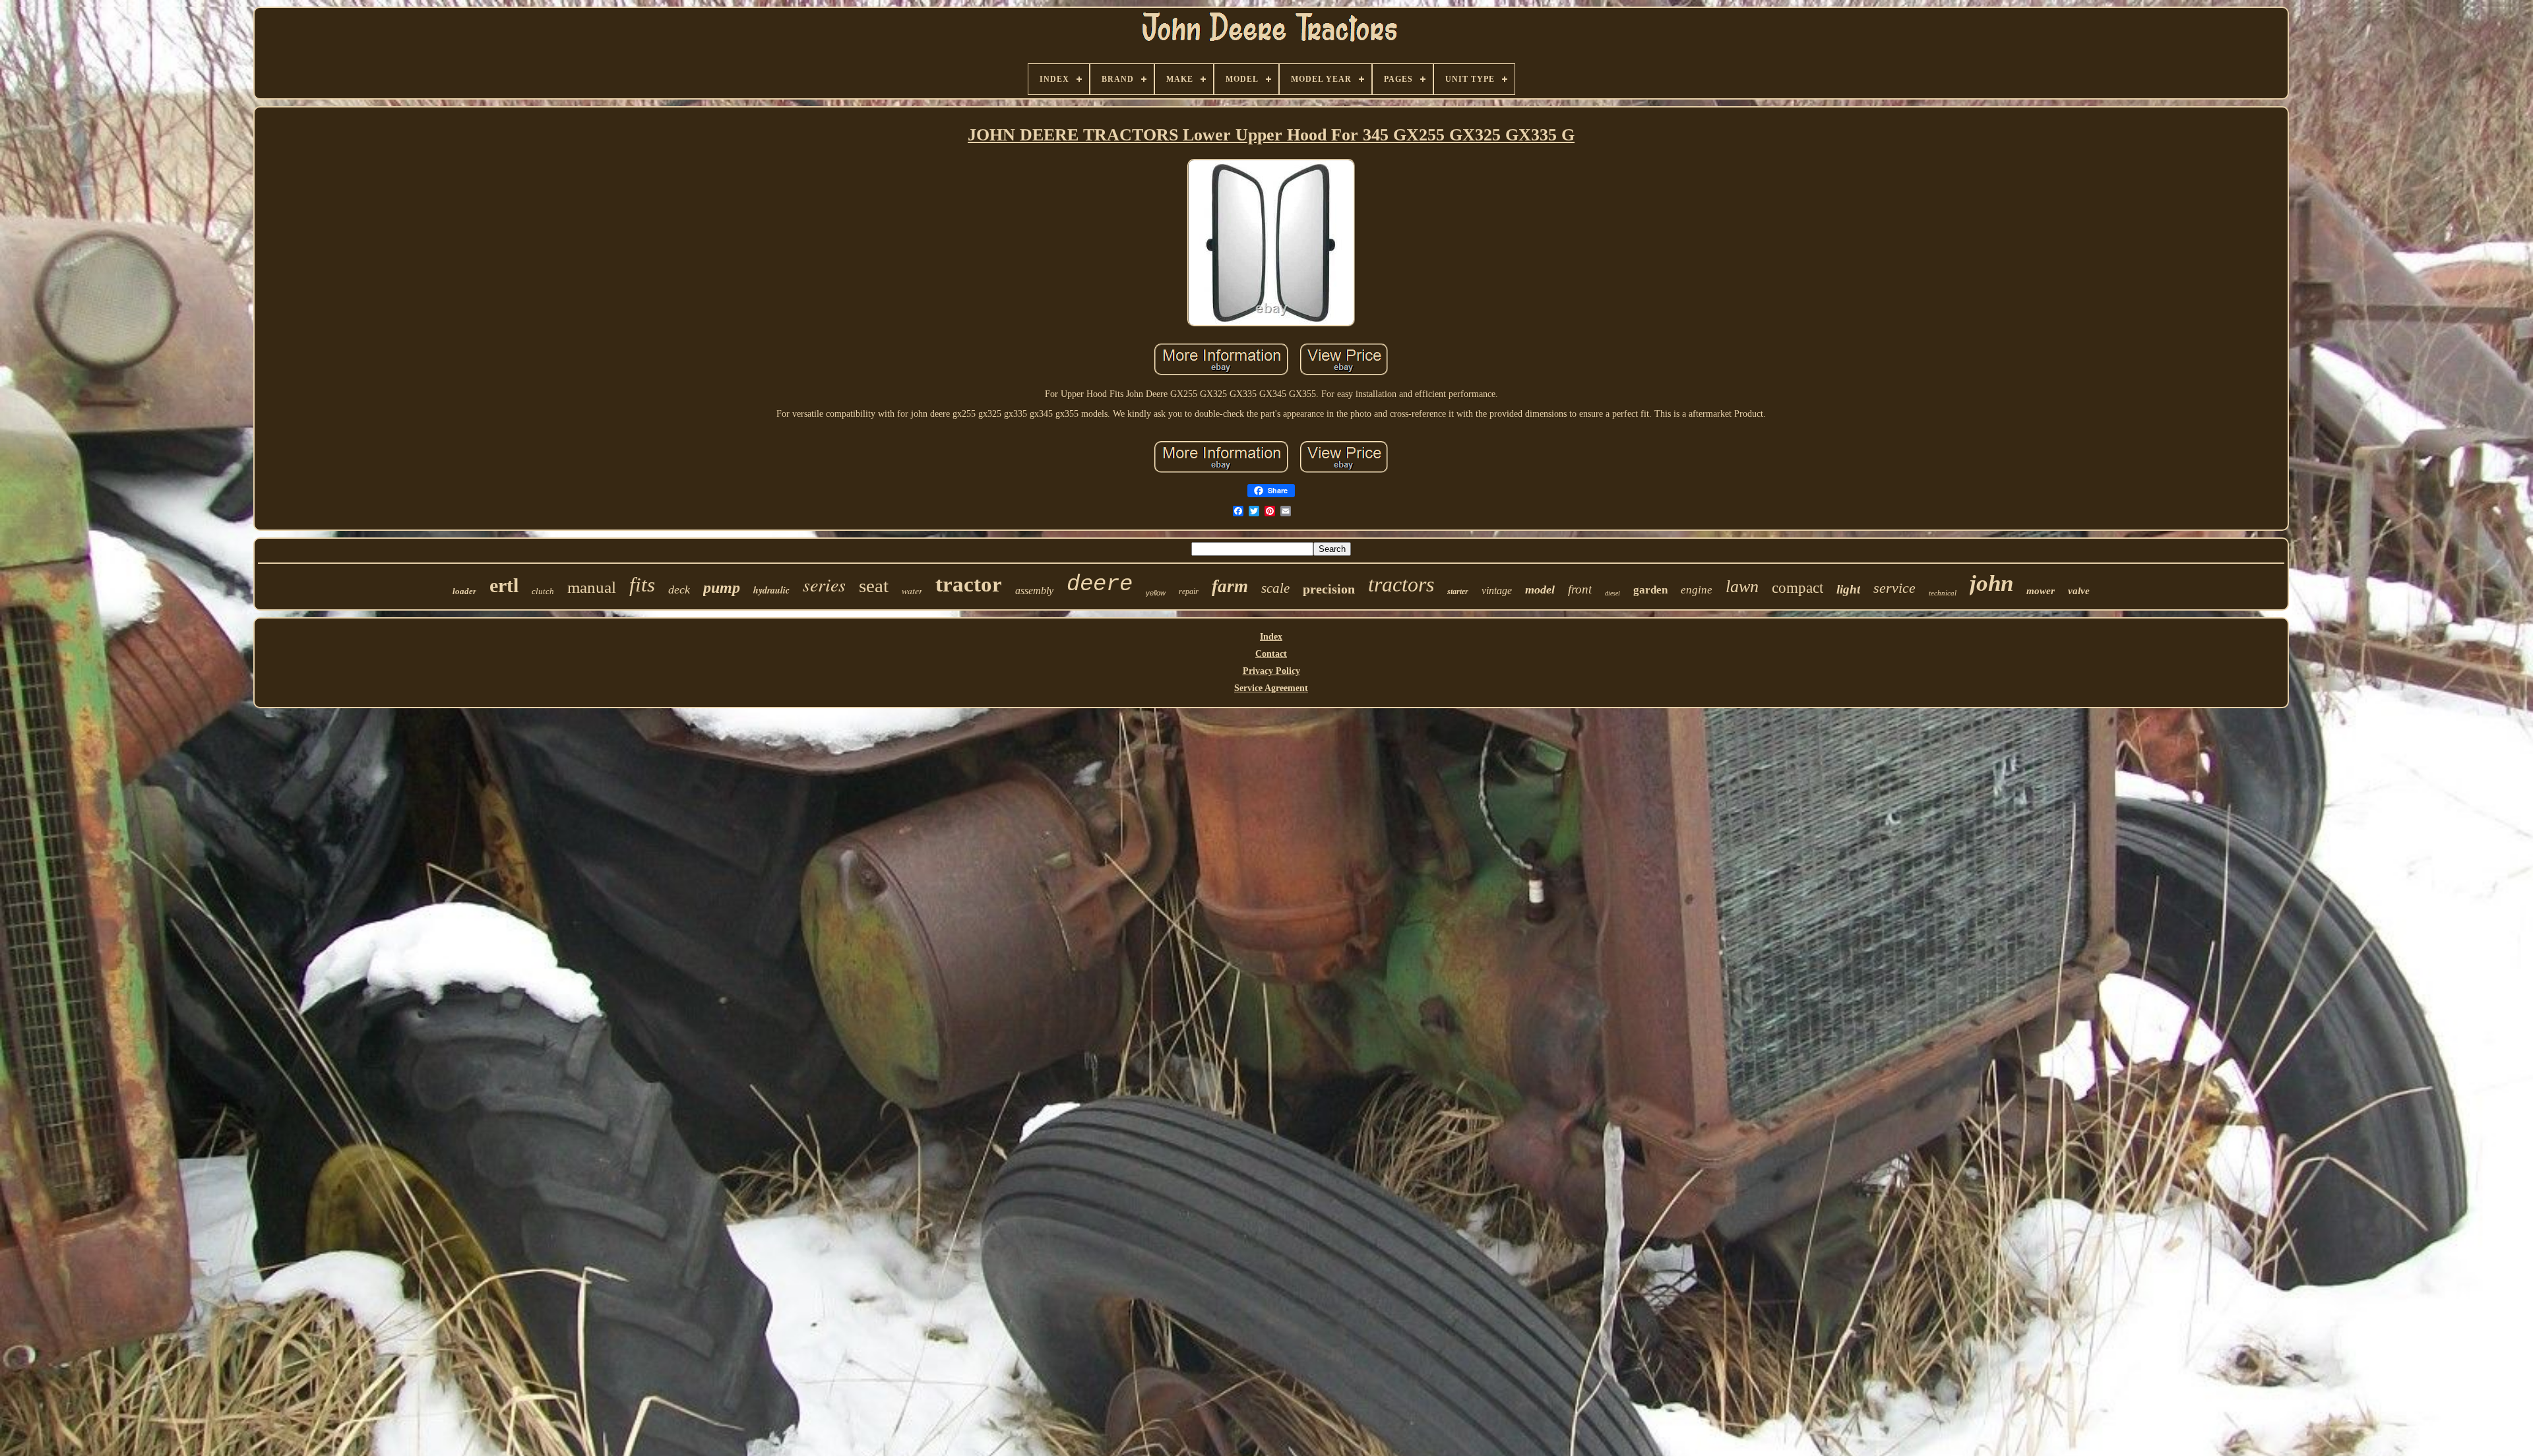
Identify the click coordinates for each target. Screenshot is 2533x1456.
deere (1100, 584)
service (1894, 588)
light (1848, 589)
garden (1650, 590)
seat (874, 586)
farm (1230, 586)
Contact (1271, 654)
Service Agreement (1271, 688)
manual (592, 587)
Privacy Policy (1271, 671)
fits (642, 585)
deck (679, 590)
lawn (1742, 587)
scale (1275, 588)
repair (1189, 591)
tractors (1401, 584)
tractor (969, 584)
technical (1943, 593)
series (824, 584)
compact (1798, 588)
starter (1458, 591)
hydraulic (771, 590)
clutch (543, 591)
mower (2041, 591)
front (1580, 589)
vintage (1497, 591)
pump (722, 588)
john (1991, 583)
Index (1271, 637)
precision (1329, 589)
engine (1697, 590)
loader (464, 591)
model (1540, 590)
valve (2079, 591)
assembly (1034, 591)
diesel (1612, 593)
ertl (504, 585)
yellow (1156, 593)
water (912, 591)
